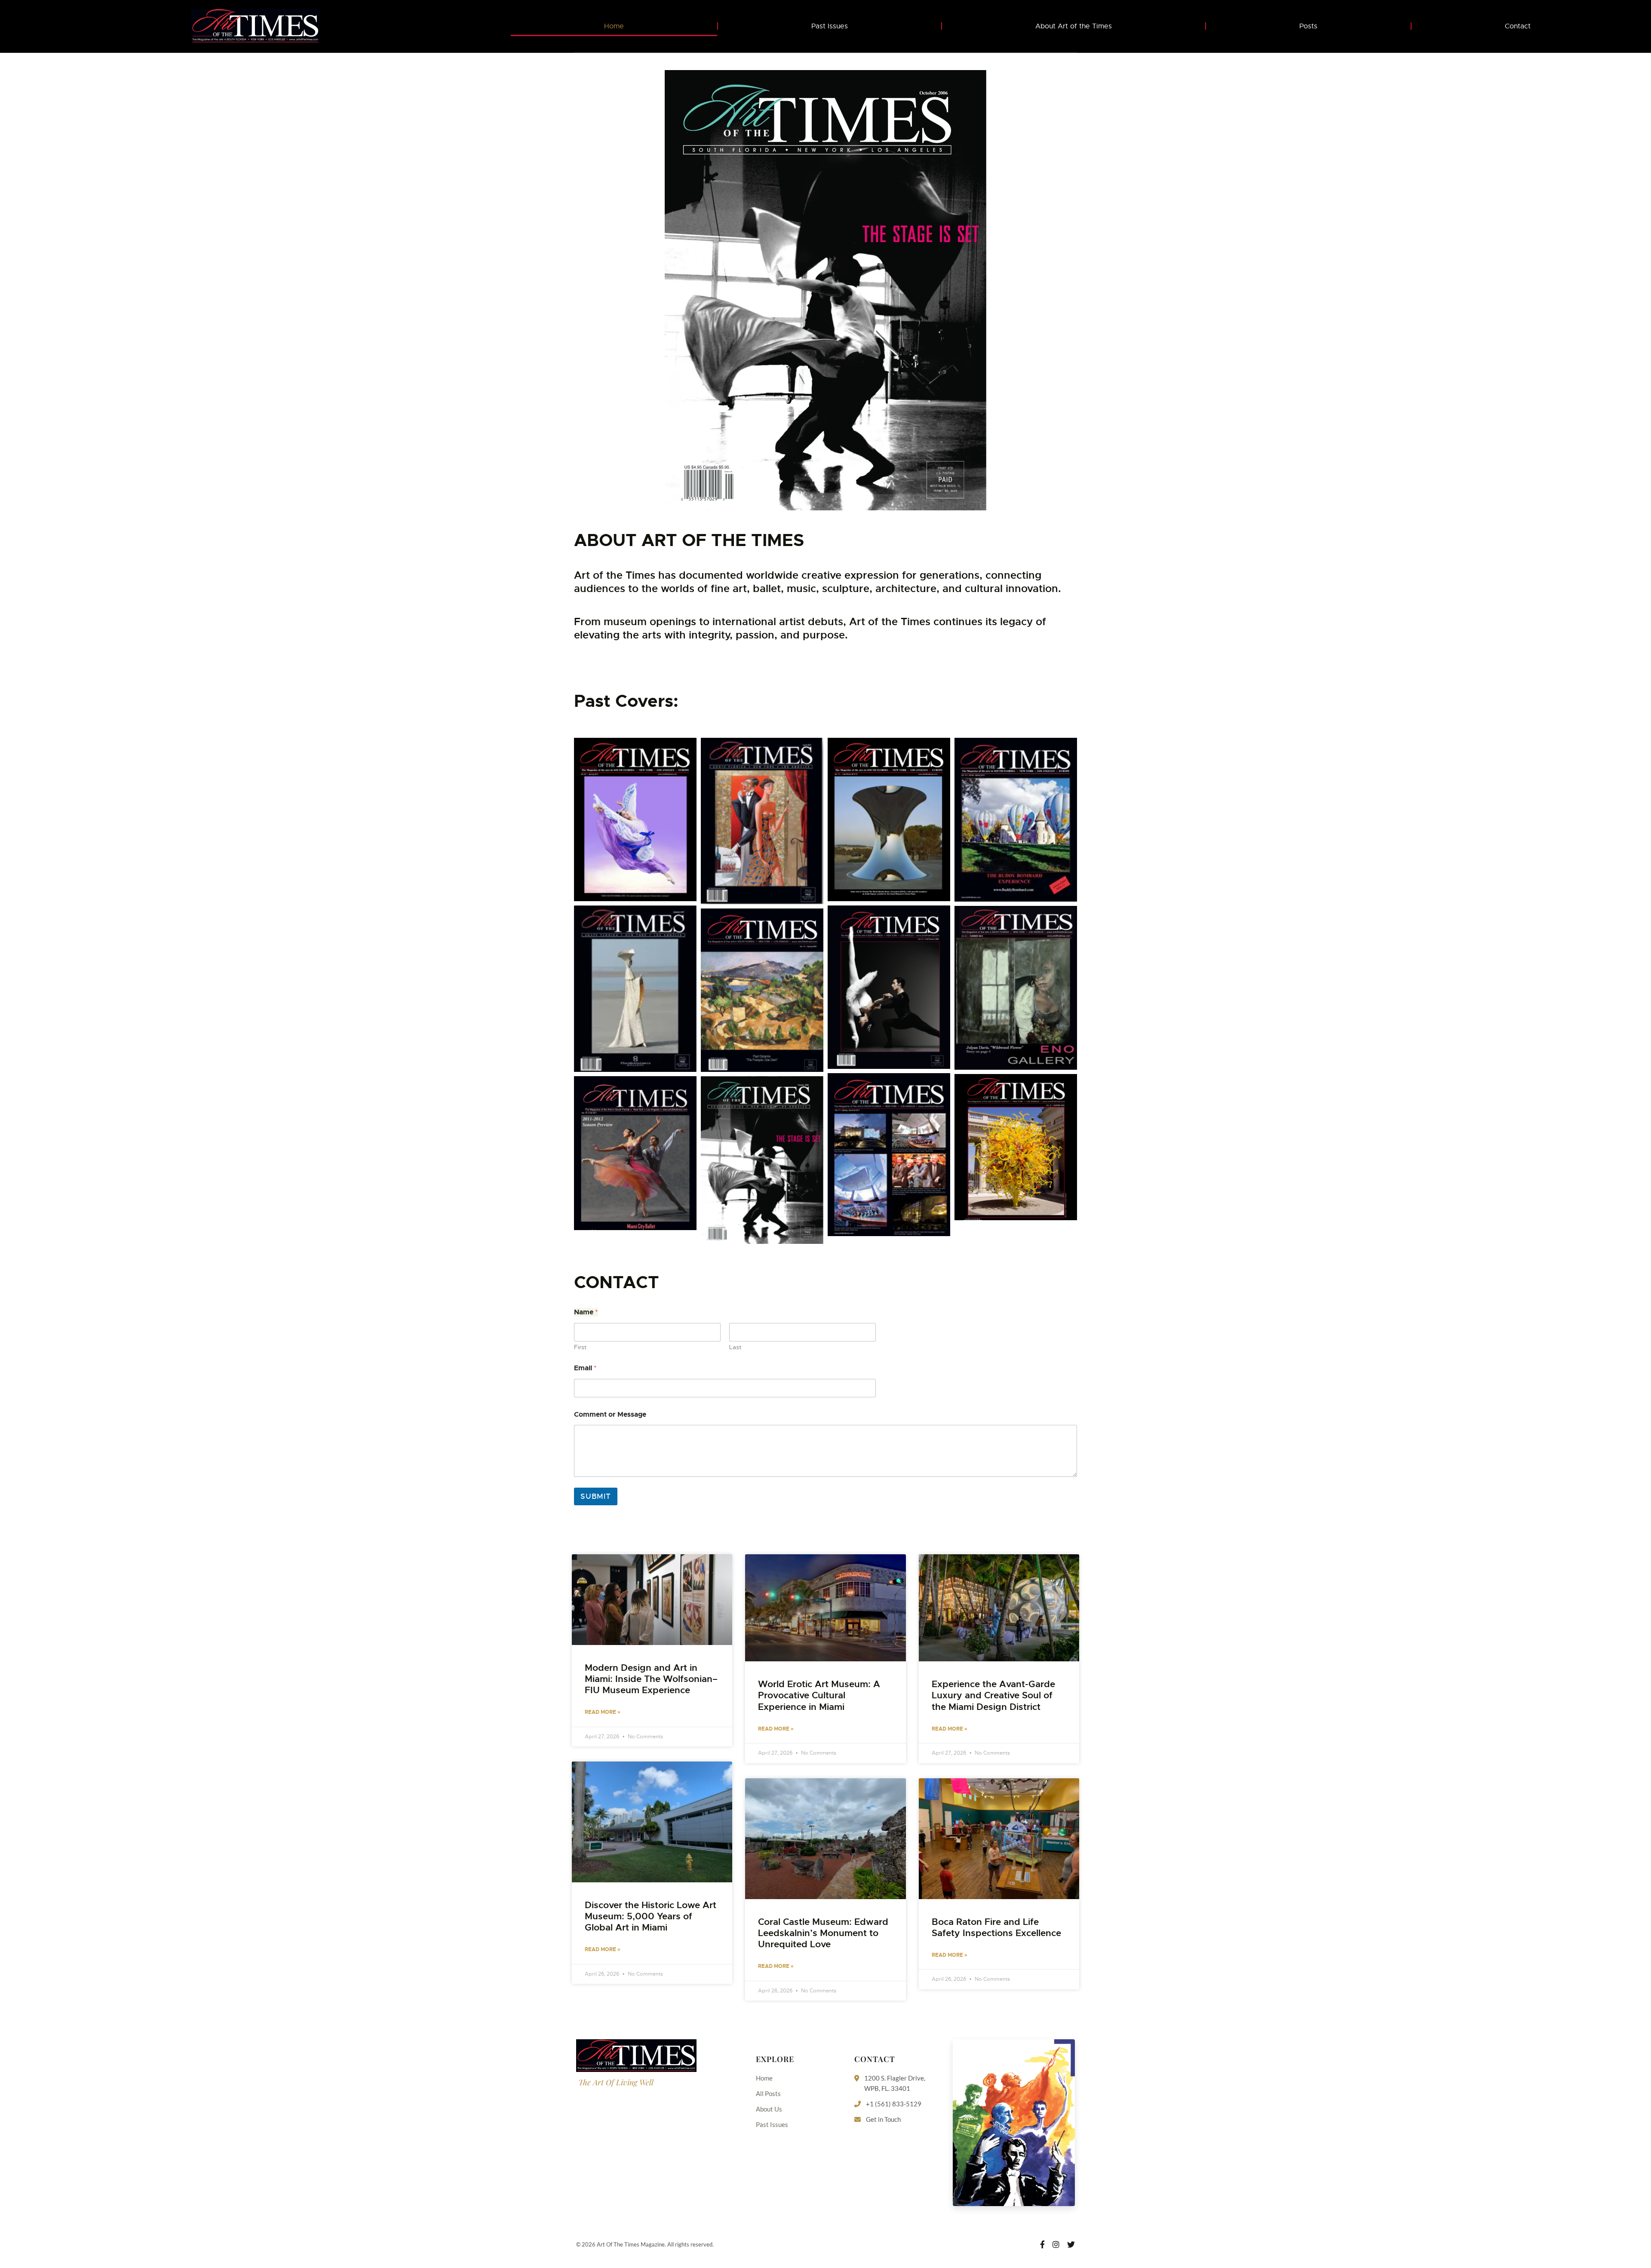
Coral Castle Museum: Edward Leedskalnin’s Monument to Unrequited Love (823, 1933)
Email (585, 1368)
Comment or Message (610, 1414)
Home (614, 26)
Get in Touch (883, 2119)
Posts (1308, 26)
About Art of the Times (1074, 26)
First (580, 1347)
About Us (769, 2109)
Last (735, 1347)
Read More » (603, 1712)
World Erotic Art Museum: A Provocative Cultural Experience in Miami (819, 1695)
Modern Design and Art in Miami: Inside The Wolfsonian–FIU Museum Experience (651, 1679)
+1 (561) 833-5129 (894, 2104)
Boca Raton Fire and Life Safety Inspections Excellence (996, 1927)
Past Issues (830, 26)
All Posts (768, 2093)
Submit (596, 1496)
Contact (1518, 26)
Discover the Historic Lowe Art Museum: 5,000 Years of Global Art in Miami (651, 1916)
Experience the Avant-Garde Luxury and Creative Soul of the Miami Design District (993, 1695)
